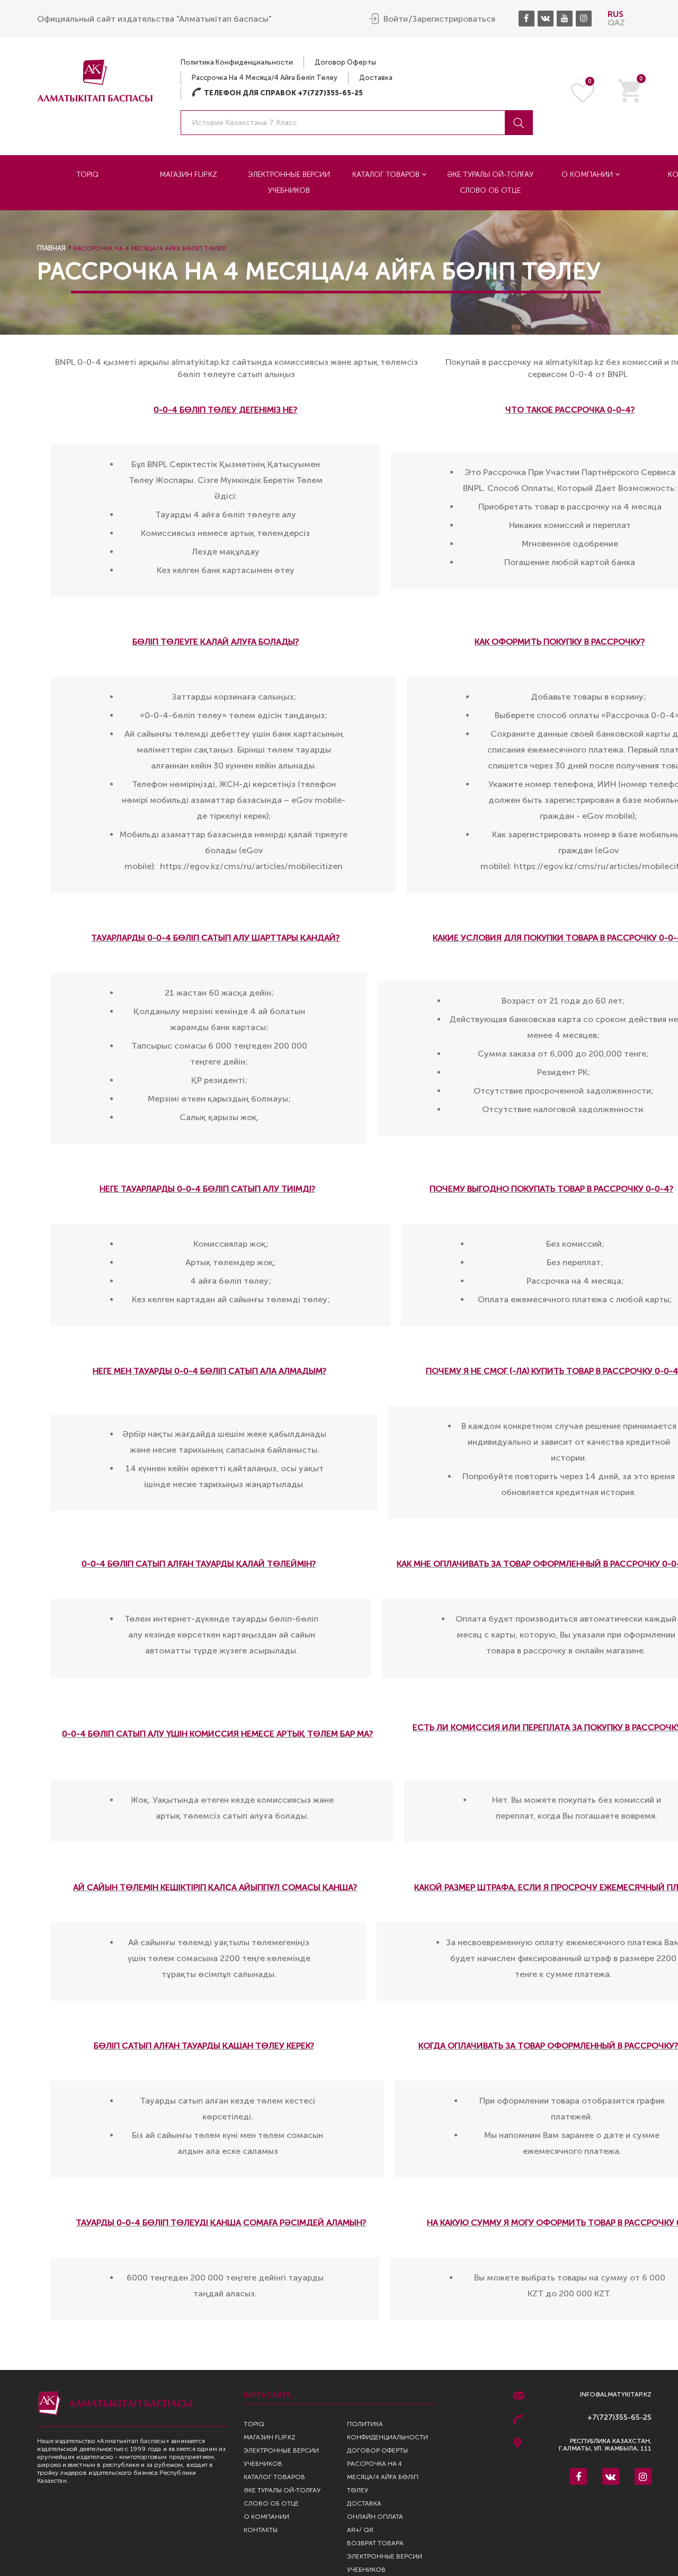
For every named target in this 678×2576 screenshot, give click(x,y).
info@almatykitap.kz (616, 2395)
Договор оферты (345, 62)
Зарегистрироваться (454, 19)
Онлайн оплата (375, 2517)
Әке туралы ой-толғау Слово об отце (490, 182)
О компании (588, 175)
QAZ (616, 23)
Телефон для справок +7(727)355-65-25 (277, 93)
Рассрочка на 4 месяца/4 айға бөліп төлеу (265, 78)
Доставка (376, 78)
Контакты (261, 2530)
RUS (615, 14)
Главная (51, 248)
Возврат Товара (375, 2543)
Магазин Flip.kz (188, 175)
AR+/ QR (360, 2530)
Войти (396, 19)
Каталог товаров (387, 175)
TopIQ (87, 175)
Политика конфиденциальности (237, 62)
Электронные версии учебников (289, 182)
